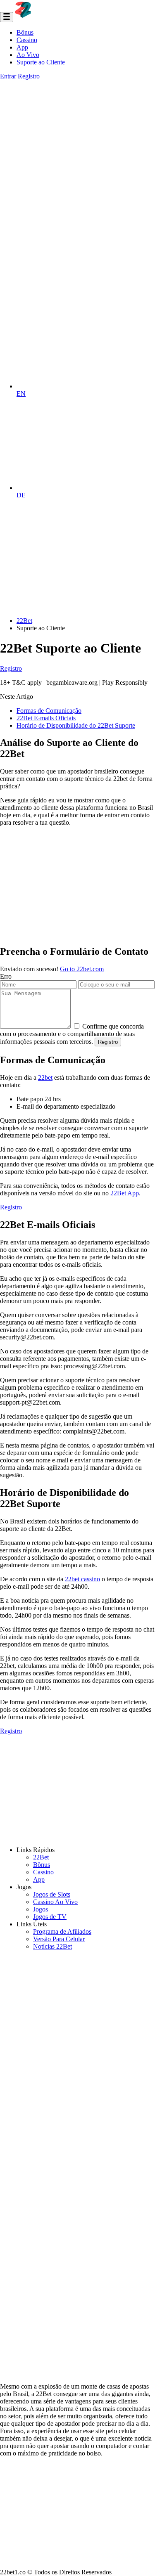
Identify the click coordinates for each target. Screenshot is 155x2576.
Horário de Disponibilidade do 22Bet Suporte (76, 725)
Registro (29, 76)
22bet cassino (82, 1579)
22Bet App (125, 1193)
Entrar (9, 76)
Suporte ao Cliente (41, 62)
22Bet (41, 1857)
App (22, 47)
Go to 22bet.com (82, 969)
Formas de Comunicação (49, 711)
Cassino (27, 40)
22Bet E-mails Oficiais (46, 718)
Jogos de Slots (52, 1894)
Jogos (41, 1909)
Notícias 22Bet (52, 1946)
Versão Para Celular (59, 1939)
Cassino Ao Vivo (55, 1902)
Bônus (25, 32)
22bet (45, 1077)
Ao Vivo (28, 55)
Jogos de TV (50, 1917)
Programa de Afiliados (62, 1931)
